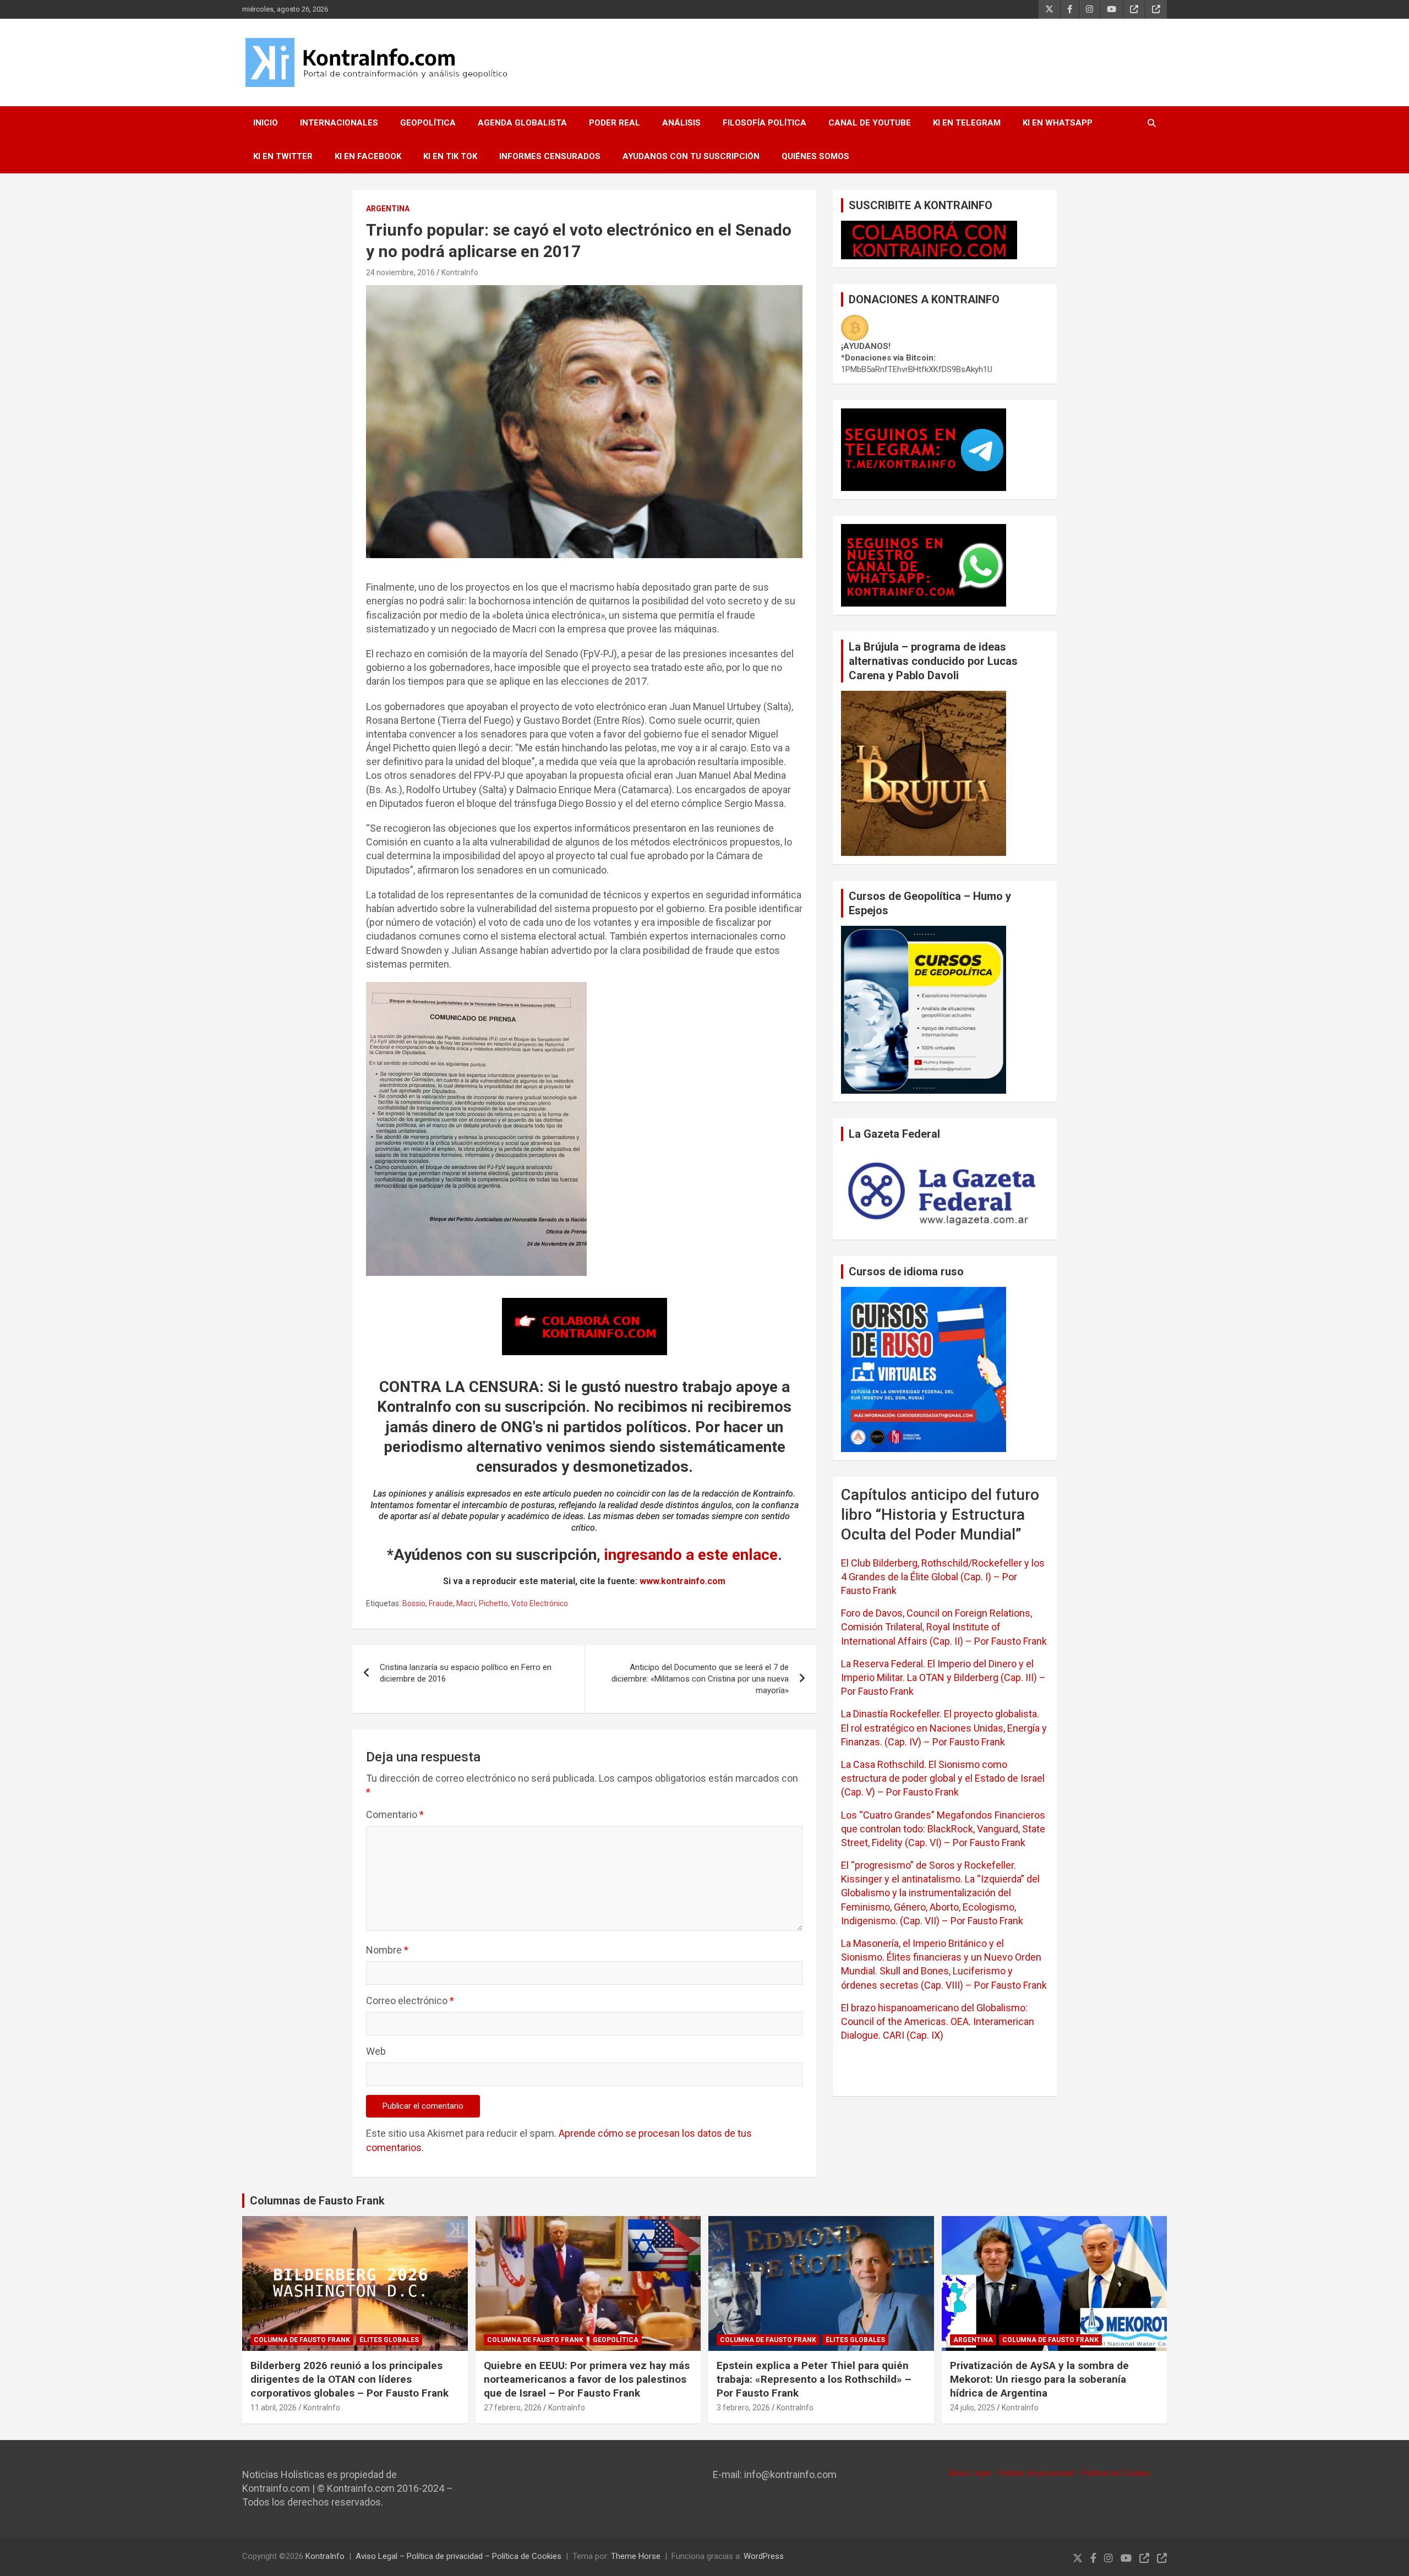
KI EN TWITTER (283, 156)
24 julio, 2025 (973, 2408)
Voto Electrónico (540, 1603)
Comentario (395, 1814)
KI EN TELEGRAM (967, 123)
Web (376, 2051)
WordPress (764, 2556)
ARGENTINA (388, 209)
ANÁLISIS (681, 123)
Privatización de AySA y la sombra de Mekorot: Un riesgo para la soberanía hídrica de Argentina (1039, 2379)
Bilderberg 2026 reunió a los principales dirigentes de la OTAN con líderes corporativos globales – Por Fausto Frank (349, 2379)
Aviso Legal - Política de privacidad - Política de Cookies (1050, 2473)
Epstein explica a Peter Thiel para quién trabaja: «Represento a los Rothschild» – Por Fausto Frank (814, 2379)
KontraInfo (460, 272)
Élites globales (389, 2340)
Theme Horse (636, 2556)
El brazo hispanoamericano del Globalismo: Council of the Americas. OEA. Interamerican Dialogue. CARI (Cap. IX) (938, 2021)
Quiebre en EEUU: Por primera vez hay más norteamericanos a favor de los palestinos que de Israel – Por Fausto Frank (587, 2379)
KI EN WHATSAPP (1058, 123)
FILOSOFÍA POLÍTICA (764, 123)
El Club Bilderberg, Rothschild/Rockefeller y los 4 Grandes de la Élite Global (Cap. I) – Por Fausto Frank (943, 1577)
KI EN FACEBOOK (368, 156)
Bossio (414, 1603)
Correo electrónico (410, 2001)
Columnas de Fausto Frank (317, 2201)
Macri (466, 1603)
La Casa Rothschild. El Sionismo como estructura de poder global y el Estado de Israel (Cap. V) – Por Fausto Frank (943, 1778)
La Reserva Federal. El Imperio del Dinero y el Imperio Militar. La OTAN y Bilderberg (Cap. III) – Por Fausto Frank (943, 1677)
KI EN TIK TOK (450, 156)
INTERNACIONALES (339, 123)
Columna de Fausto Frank (302, 2340)
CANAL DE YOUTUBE (870, 123)
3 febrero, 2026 (743, 2408)
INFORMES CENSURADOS (550, 156)
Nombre (387, 1950)
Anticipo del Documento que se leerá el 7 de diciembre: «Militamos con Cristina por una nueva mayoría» (700, 1679)
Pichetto (493, 1603)
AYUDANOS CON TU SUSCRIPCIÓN (691, 156)
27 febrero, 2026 (513, 2408)
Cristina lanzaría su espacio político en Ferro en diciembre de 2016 (466, 1673)
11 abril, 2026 (274, 2408)
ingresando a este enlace (691, 1555)
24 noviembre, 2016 (400, 272)
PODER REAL (615, 123)
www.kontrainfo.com (682, 1581)
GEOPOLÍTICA (428, 123)
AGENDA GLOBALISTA (522, 123)
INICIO (266, 123)
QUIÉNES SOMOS (815, 156)
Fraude (441, 1603)
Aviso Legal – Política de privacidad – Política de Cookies (458, 2556)
